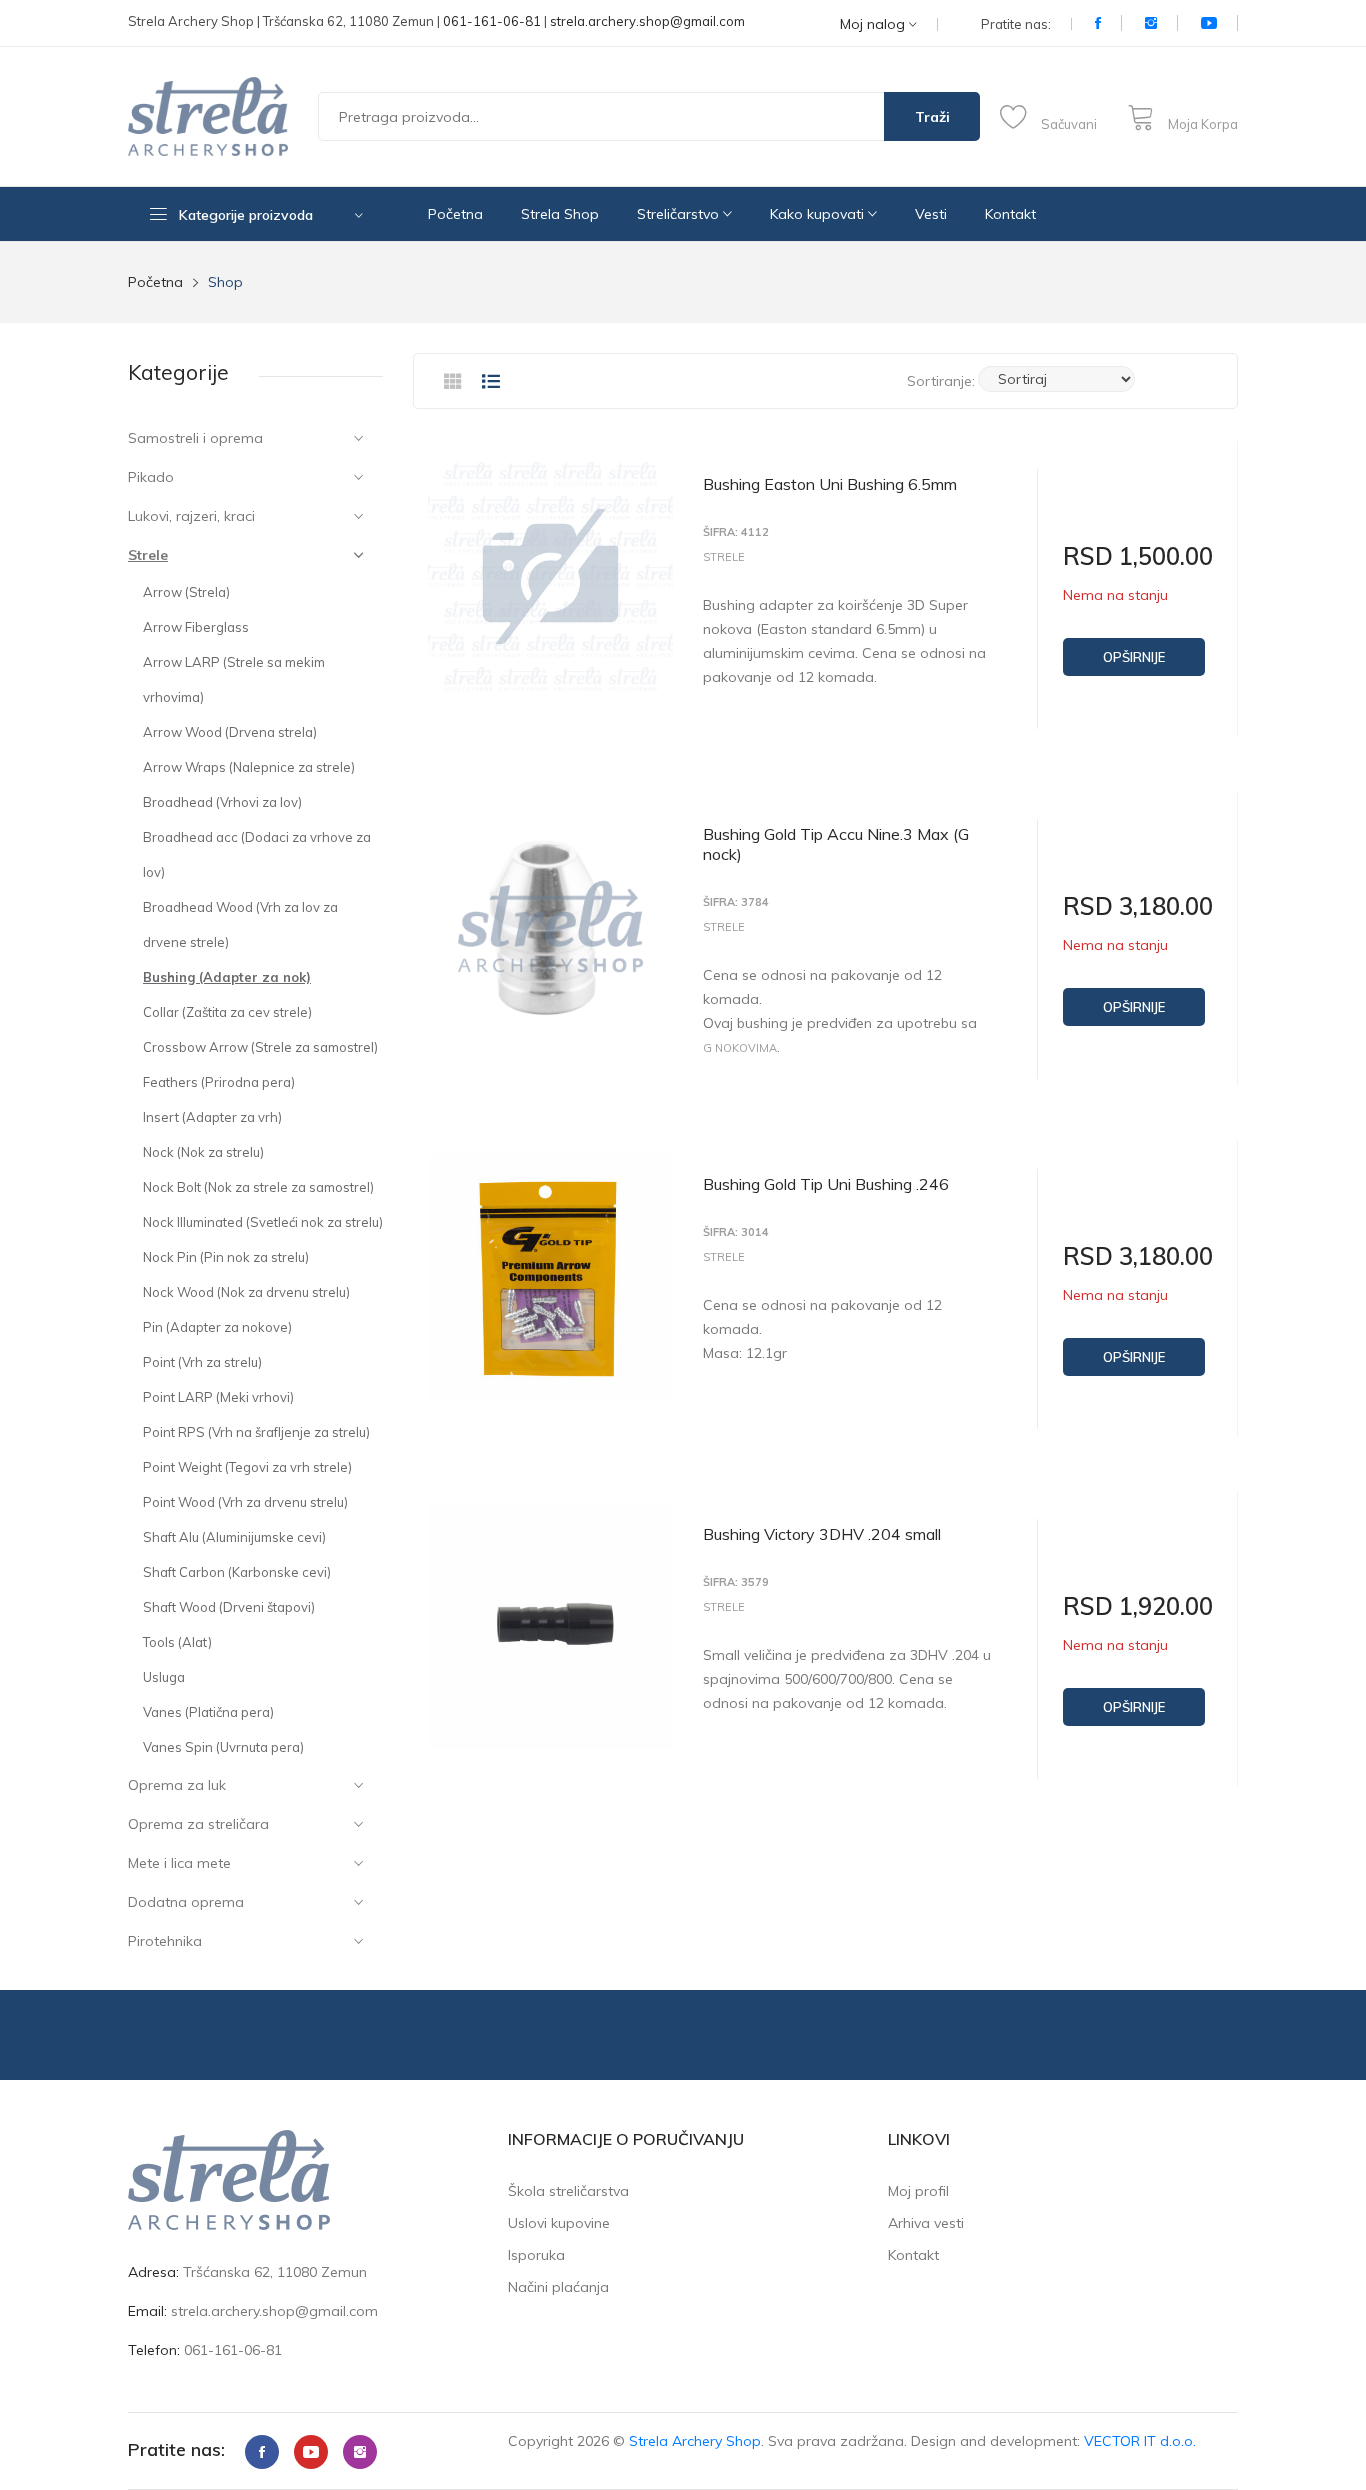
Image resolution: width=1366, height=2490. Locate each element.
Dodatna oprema (186, 1902)
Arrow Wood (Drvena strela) (230, 732)
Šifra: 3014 (736, 1232)
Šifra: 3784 (736, 902)
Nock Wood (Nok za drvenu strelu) (246, 1292)
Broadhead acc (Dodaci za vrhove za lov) (257, 854)
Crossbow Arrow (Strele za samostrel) (260, 1047)
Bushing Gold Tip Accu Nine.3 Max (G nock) (836, 844)
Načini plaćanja (558, 2287)
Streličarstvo (680, 214)
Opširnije (1134, 657)
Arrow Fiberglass (196, 627)
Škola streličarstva (568, 2191)
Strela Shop (560, 214)
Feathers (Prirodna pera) (219, 1082)
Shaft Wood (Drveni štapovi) (229, 1607)
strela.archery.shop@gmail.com (647, 21)
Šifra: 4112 (736, 532)
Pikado (151, 477)
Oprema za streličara (198, 1824)
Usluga (164, 1677)
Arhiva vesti (926, 2223)
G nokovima (740, 1048)
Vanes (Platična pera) (208, 1712)
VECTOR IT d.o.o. (1140, 2441)
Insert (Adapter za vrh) (212, 1117)
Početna (455, 214)
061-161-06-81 (492, 21)
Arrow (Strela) (186, 592)
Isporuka (536, 2255)
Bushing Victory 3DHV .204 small (822, 1534)
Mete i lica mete (179, 1863)
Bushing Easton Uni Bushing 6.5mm (830, 484)
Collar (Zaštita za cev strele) (227, 1012)
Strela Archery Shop (695, 2441)
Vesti (931, 214)
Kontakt (1010, 214)
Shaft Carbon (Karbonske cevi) (237, 1572)
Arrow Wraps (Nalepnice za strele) (249, 767)
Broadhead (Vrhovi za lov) (222, 802)
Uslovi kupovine (559, 2223)
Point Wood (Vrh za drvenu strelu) (245, 1502)
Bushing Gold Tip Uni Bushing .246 (826, 1184)
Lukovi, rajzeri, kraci (191, 516)
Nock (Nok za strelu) (203, 1152)
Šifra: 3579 (736, 1582)
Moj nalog (874, 24)
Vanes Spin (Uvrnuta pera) (223, 1747)
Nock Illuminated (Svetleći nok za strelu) (263, 1222)
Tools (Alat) (177, 1642)
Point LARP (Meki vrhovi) (218, 1397)
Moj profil (918, 2191)
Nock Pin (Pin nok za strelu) (226, 1257)
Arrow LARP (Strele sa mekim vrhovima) (234, 679)
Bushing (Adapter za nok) (227, 977)
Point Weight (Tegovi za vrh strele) (247, 1467)
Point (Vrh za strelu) (202, 1362)
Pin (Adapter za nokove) (217, 1327)
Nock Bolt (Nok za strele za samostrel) (258, 1187)
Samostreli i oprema (195, 438)
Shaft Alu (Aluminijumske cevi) (234, 1537)
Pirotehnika (165, 1941)
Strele (148, 555)
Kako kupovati (819, 214)
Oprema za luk (177, 1785)
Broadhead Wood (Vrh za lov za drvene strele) (240, 924)
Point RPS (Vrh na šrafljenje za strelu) (256, 1432)
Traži (932, 117)
